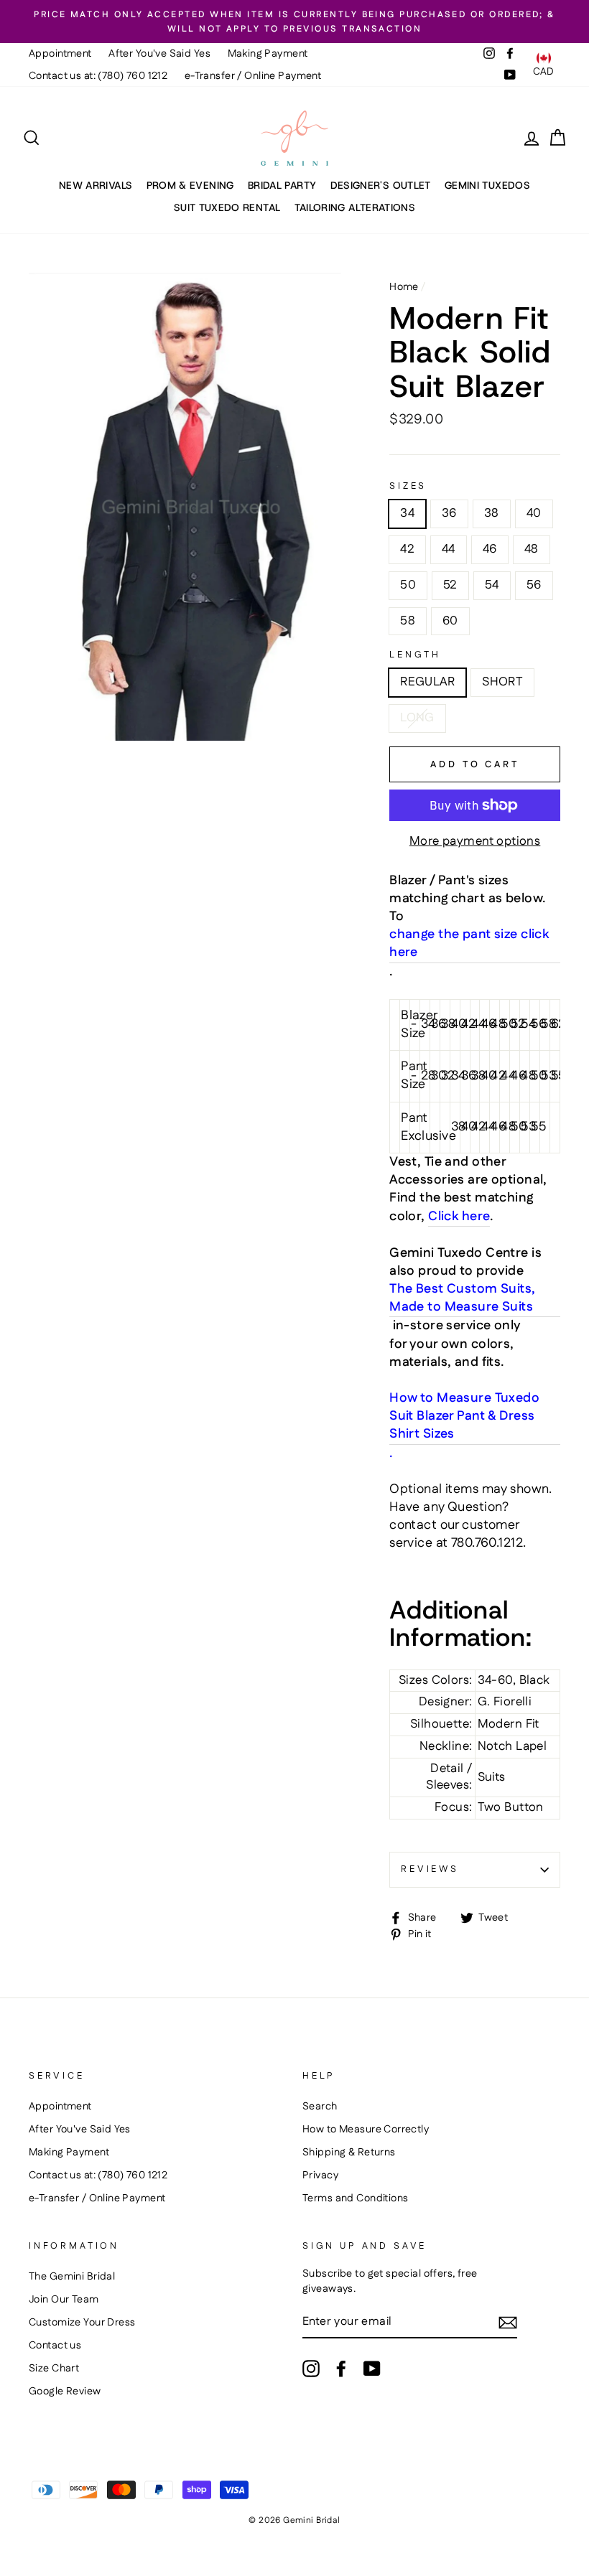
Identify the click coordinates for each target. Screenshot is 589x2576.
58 (408, 621)
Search (320, 2107)
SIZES (408, 486)
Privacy (320, 2175)
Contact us (55, 2346)
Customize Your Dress (82, 2323)
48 (532, 549)
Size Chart (54, 2369)
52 (450, 585)
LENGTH (415, 655)
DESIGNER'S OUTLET (381, 185)
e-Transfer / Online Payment (253, 76)
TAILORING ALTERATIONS (355, 207)
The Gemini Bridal (72, 2277)
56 (534, 585)
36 (449, 513)
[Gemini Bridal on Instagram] (311, 2369)
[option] (294, 22)
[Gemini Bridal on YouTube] (372, 2369)
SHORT (502, 682)
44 (449, 549)
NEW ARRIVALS (96, 185)
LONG (417, 718)
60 (450, 621)
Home (404, 287)
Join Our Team (64, 2300)
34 (407, 513)
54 (492, 585)
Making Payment (268, 54)
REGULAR (427, 682)
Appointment (60, 54)
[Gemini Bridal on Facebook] (341, 2369)
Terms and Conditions (356, 2198)
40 (534, 513)
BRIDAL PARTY (282, 185)
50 (408, 585)
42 (407, 549)
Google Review (65, 2392)
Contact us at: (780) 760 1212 (98, 76)
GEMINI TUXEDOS (487, 185)
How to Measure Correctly (366, 2130)
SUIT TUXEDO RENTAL (227, 207)
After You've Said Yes (159, 54)
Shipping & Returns (349, 2153)
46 (490, 549)
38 (492, 513)
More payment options (475, 842)
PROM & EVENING (190, 185)
